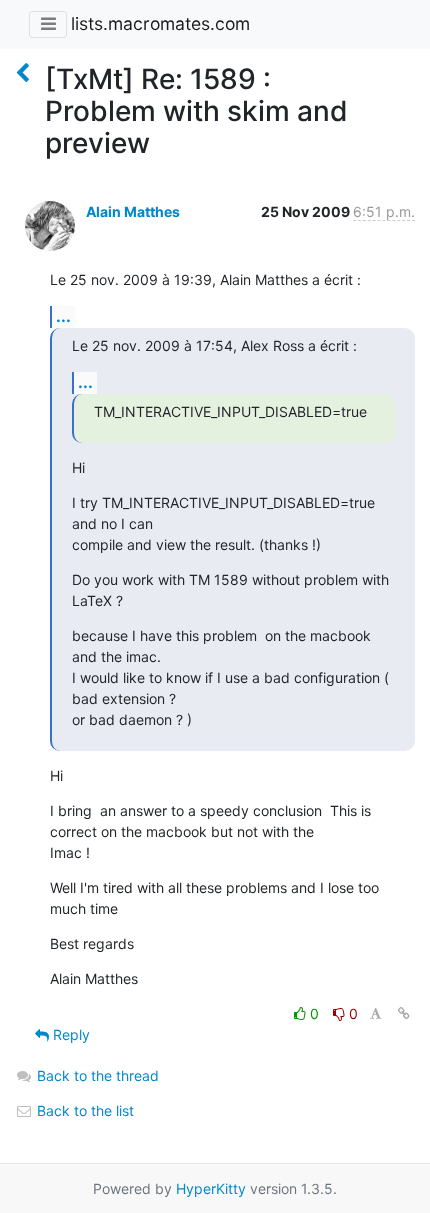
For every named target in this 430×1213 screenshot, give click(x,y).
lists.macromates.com (160, 23)
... (63, 316)
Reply (69, 1034)
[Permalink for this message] (404, 1013)
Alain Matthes (133, 211)
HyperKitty (211, 1188)
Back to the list (83, 1110)
